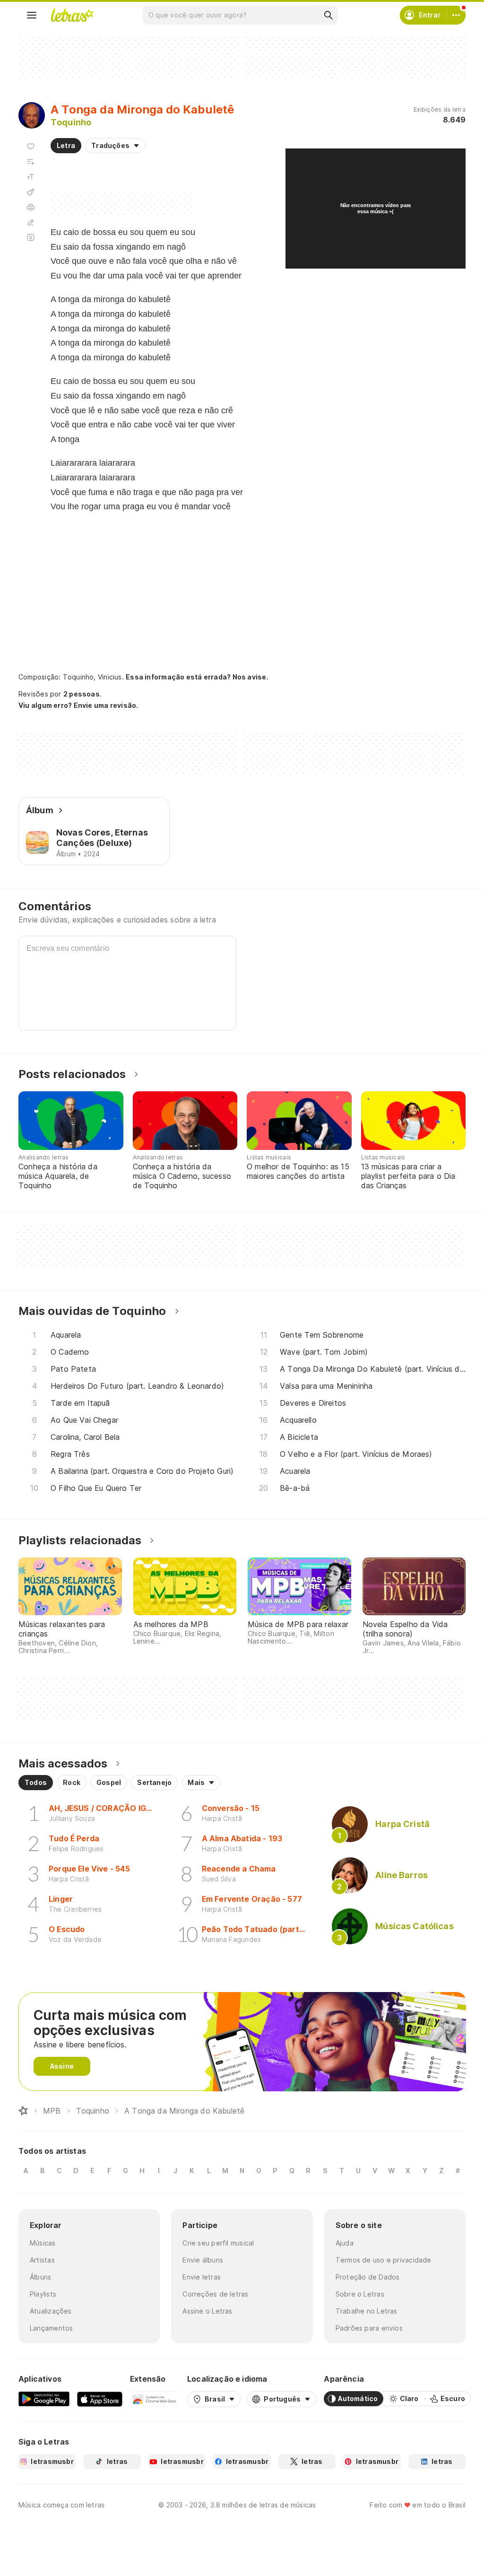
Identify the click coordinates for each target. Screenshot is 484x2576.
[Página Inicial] (23, 2111)
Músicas (43, 2243)
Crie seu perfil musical (218, 2243)
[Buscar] (328, 15)
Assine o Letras (207, 2311)
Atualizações (51, 2311)
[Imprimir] (31, 207)
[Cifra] (31, 192)
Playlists (43, 2294)
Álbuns (40, 2277)
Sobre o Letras (360, 2294)
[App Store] (100, 2399)
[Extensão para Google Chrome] (155, 2399)
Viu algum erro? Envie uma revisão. (78, 705)
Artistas (42, 2260)
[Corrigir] (31, 222)
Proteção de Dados (368, 2277)
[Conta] (456, 15)
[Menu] (32, 15)
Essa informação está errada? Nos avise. (197, 677)
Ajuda (345, 2243)
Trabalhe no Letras (367, 2311)
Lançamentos (51, 2328)
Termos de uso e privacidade (384, 2260)
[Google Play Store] (44, 2399)
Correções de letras (215, 2294)
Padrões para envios (369, 2328)
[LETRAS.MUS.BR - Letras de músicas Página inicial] (72, 15)
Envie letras (202, 2277)
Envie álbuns (203, 2260)
